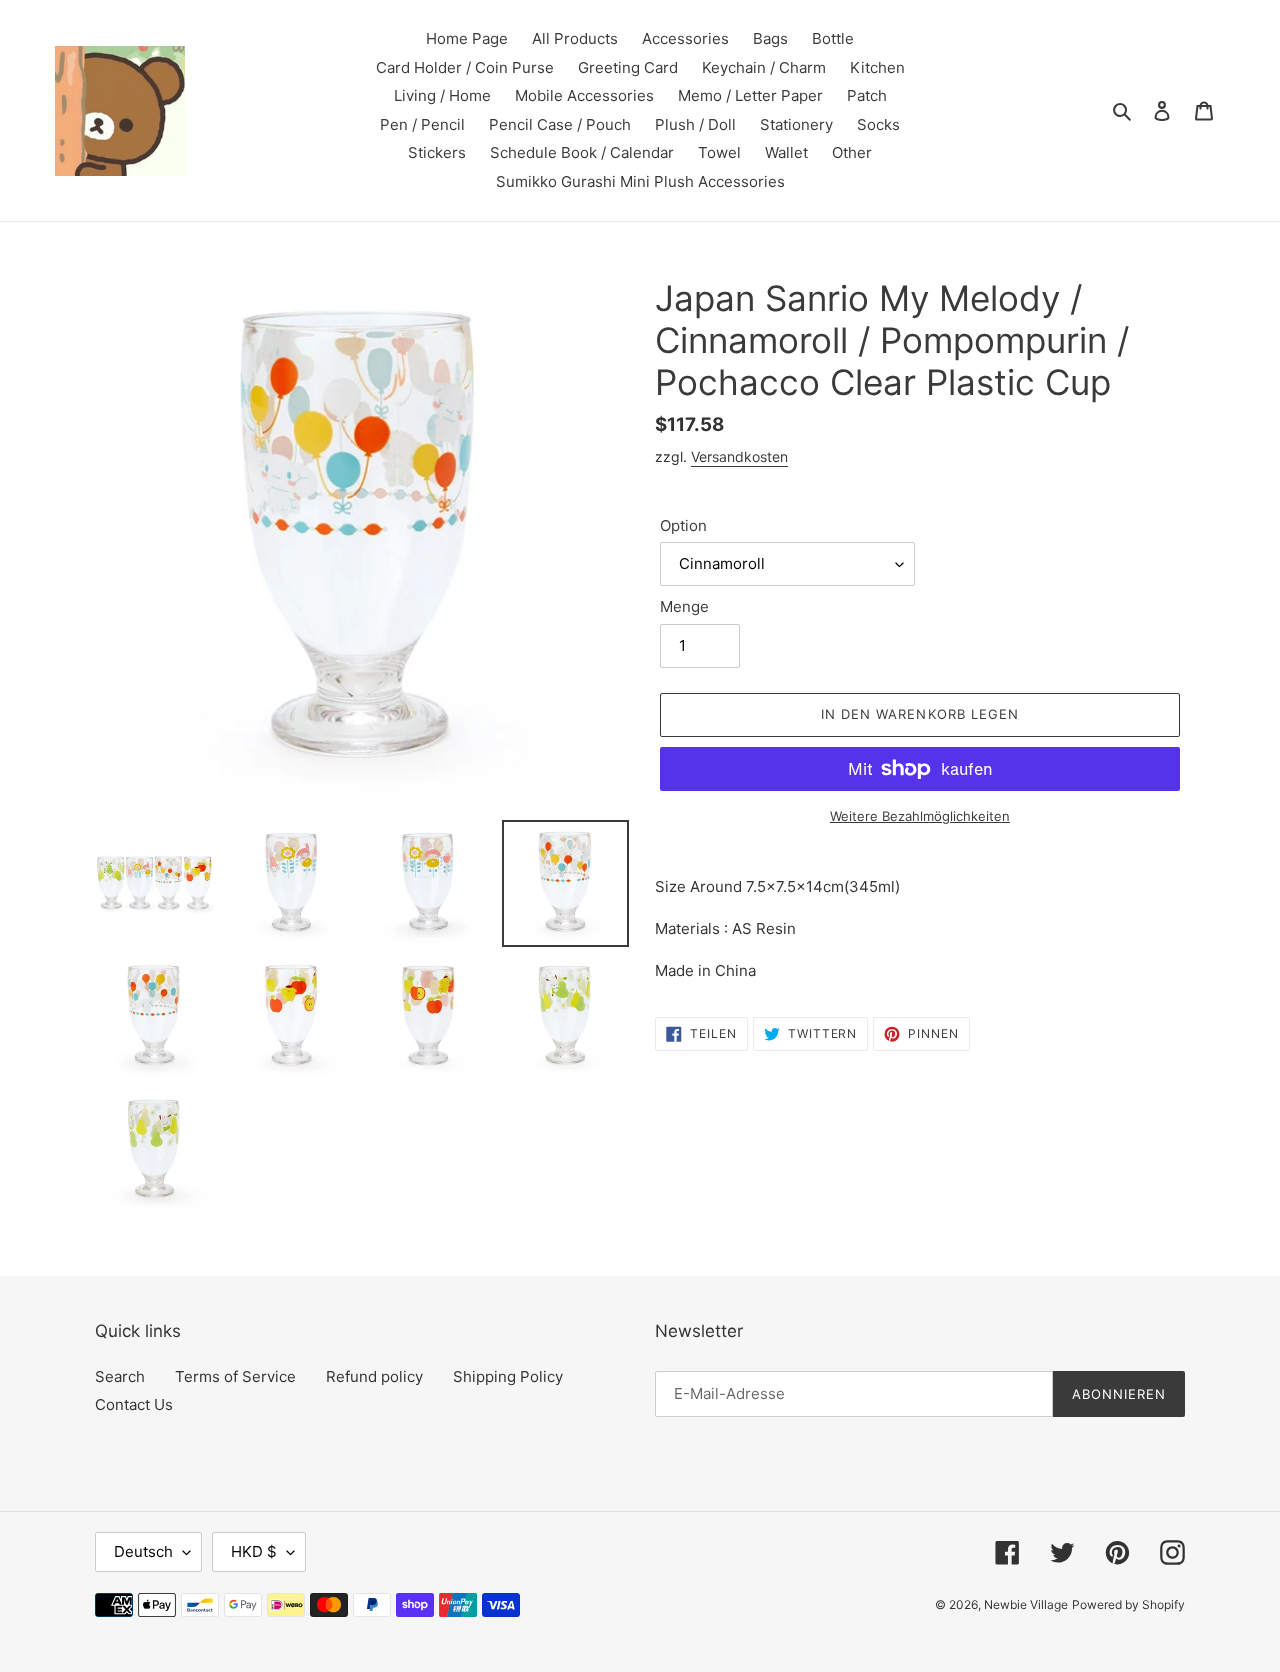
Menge (684, 606)
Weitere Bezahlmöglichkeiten (920, 816)
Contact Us (134, 1404)
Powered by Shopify (1128, 1604)
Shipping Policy (508, 1376)
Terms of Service (235, 1376)
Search (120, 1376)
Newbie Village (1026, 1604)
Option (683, 525)
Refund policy (374, 1376)
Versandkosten (739, 456)
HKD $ (254, 1551)
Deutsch (143, 1551)
